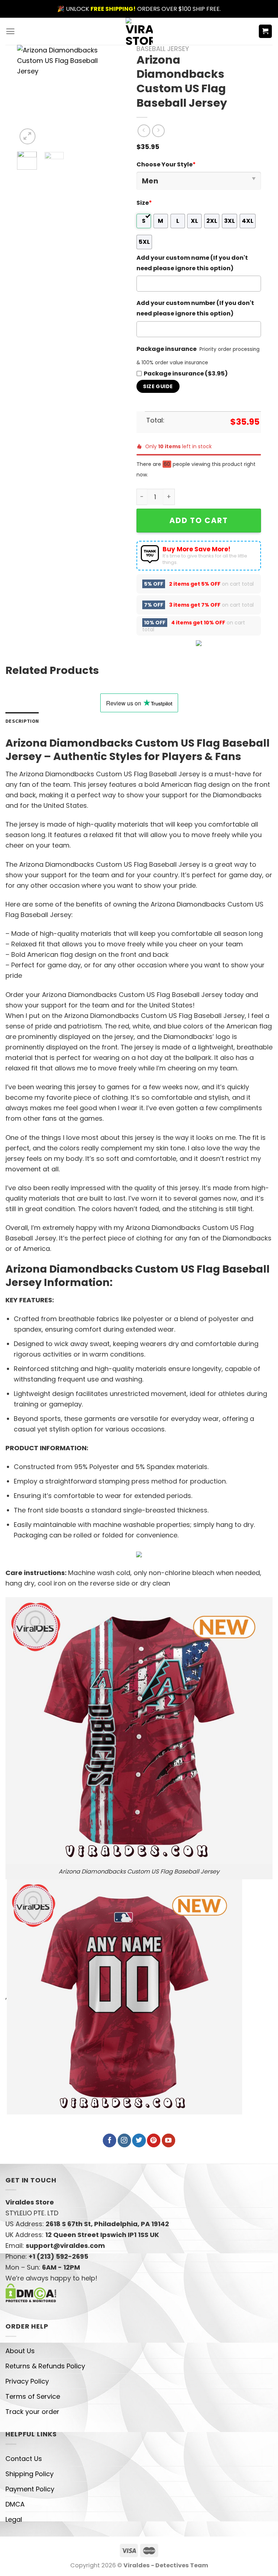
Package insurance (167, 349)
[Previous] (28, 96)
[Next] (107, 96)
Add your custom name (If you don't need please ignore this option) (192, 263)
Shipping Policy (30, 2474)
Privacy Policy (27, 2381)
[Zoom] (28, 136)
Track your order (32, 2412)
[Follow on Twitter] (139, 2140)
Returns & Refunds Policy (45, 2366)
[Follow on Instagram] (124, 2140)
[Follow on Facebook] (109, 2140)
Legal (14, 2519)
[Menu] (10, 31)
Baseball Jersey (163, 49)
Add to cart (199, 520)
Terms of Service (33, 2396)
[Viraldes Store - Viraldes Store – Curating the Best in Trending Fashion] (139, 31)
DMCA (15, 2504)
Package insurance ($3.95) (186, 374)
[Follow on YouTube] (169, 2140)
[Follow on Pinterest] (154, 2140)
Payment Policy (30, 2489)
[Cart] (266, 31)
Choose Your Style (166, 164)
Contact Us (24, 2459)
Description (22, 721)
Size (144, 203)
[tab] (22, 721)
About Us (20, 2351)
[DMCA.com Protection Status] (31, 2293)
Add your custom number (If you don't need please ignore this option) (195, 308)
